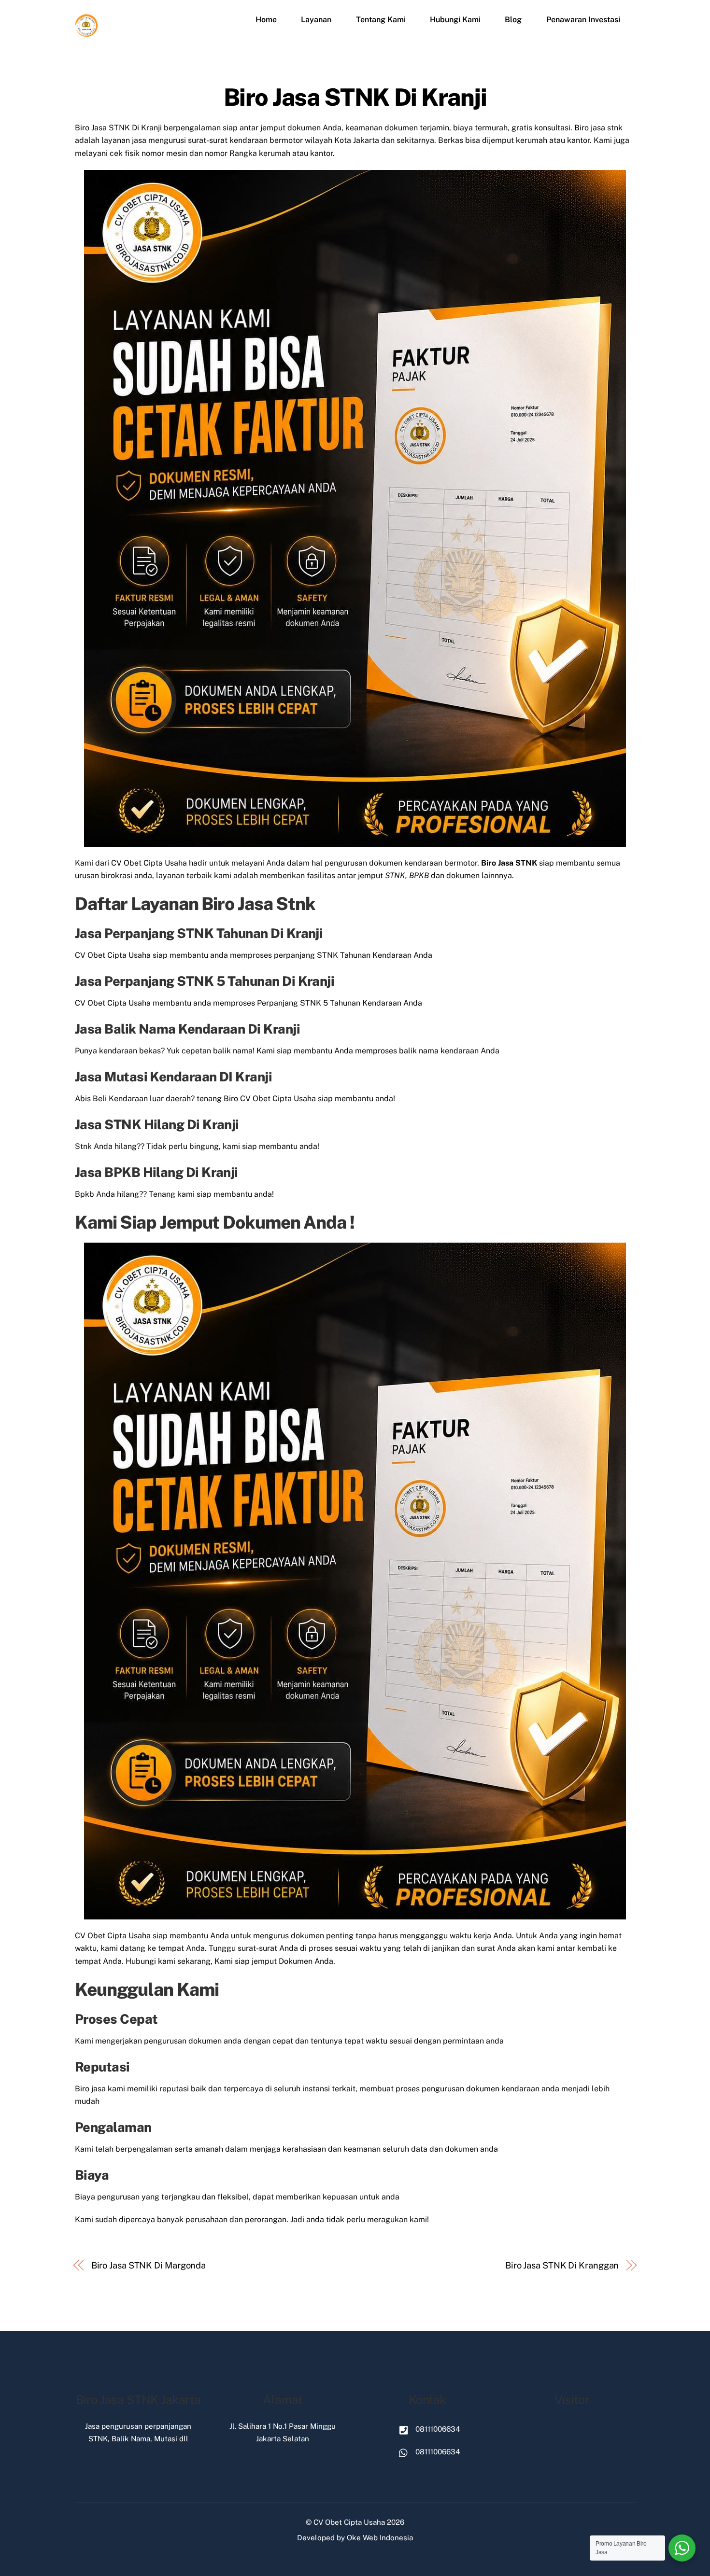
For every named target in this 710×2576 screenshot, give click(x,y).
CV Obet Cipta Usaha (349, 2522)
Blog (513, 20)
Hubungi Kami (455, 20)
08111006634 (437, 2429)
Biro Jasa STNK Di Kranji (355, 97)
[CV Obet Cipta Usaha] (87, 33)
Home (266, 20)
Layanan (316, 20)
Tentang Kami (381, 20)
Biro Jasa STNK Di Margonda (149, 2265)
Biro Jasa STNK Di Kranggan (562, 2265)
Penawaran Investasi (583, 20)
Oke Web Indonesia (380, 2538)
